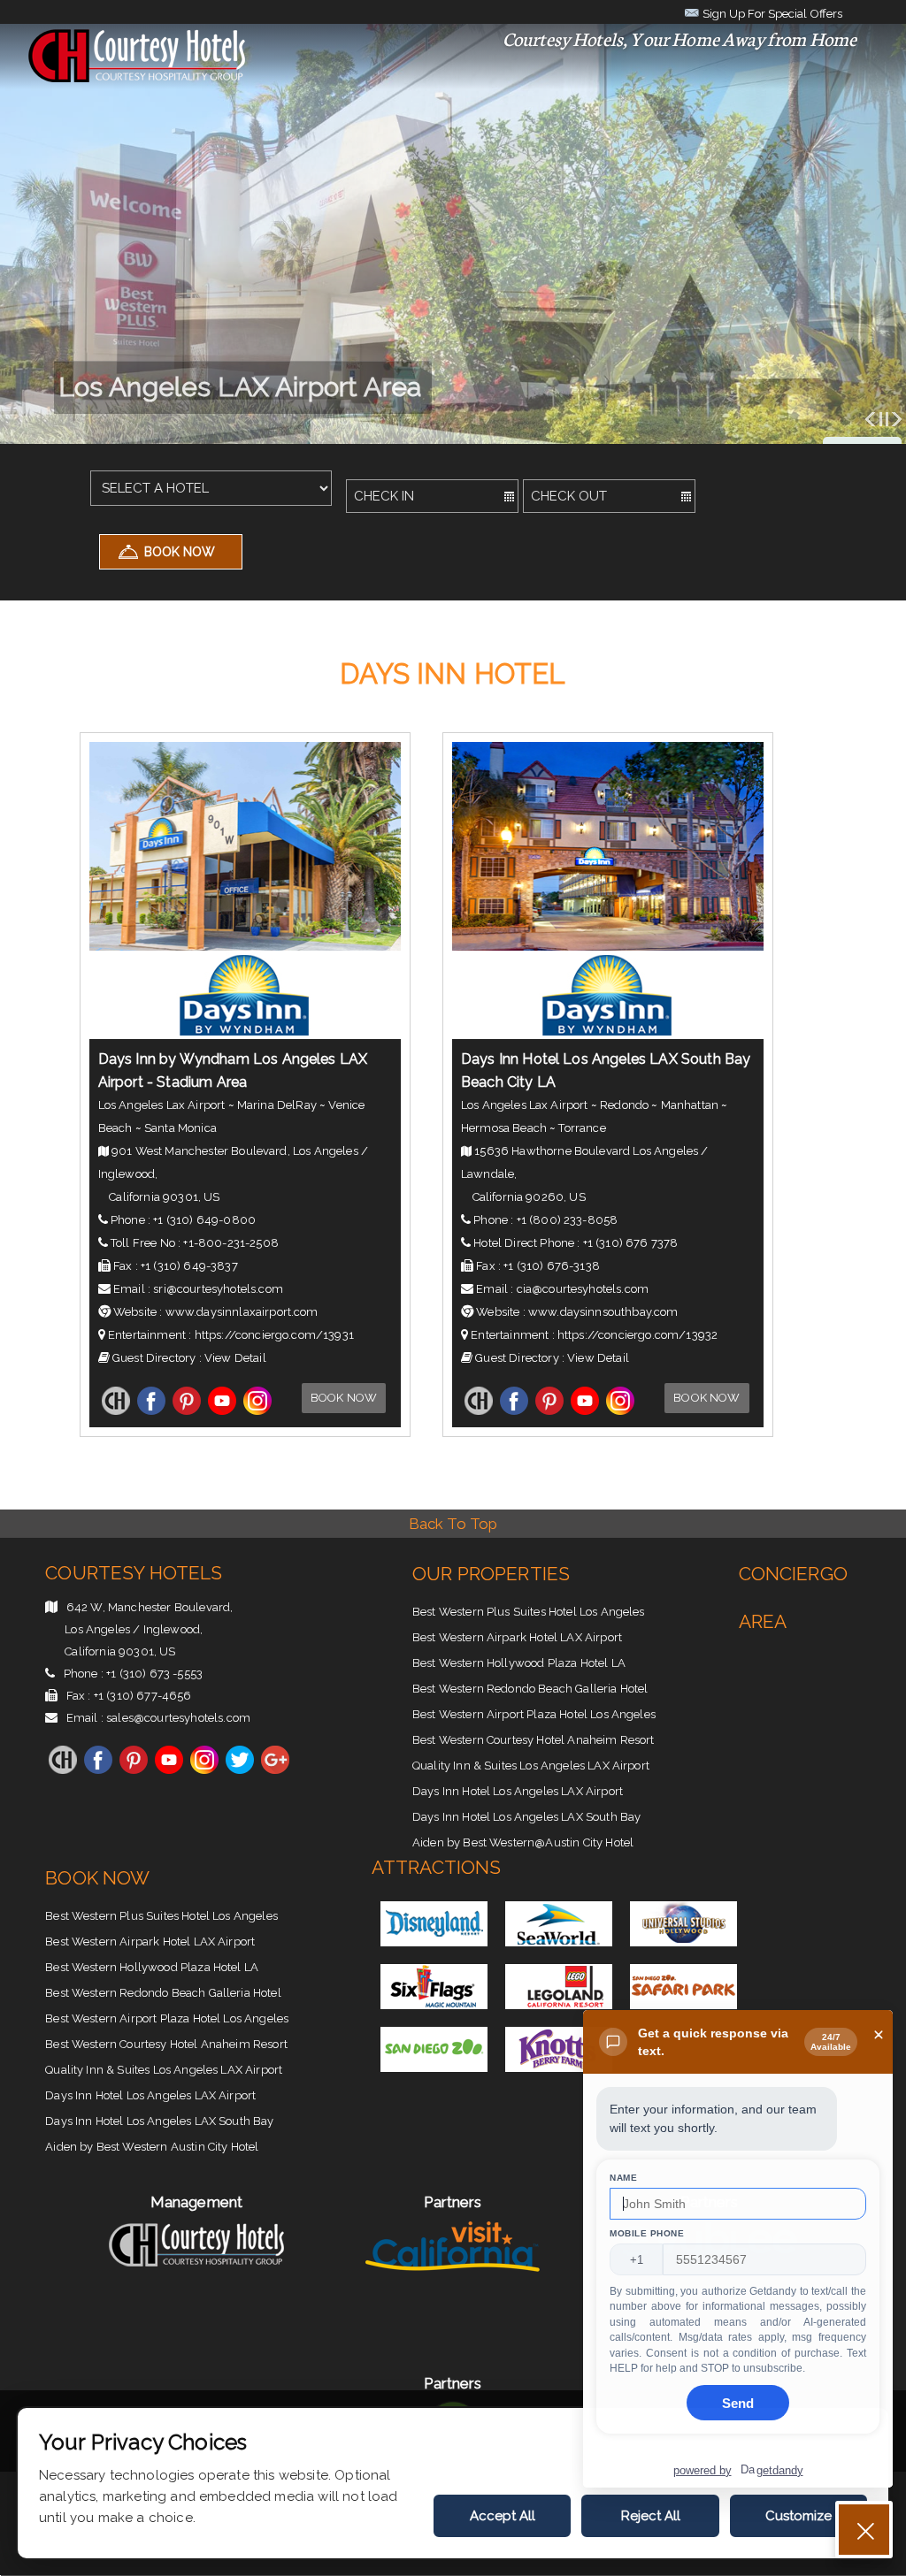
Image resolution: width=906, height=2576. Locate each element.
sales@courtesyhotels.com (178, 1718)
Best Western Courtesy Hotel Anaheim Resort (534, 1740)
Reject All (651, 2516)
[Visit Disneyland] (434, 1942)
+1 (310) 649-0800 (204, 1220)
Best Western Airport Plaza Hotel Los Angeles (534, 1714)
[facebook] (151, 1411)
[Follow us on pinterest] (134, 1770)
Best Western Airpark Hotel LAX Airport (517, 1637)
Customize (799, 2516)
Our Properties (491, 1574)
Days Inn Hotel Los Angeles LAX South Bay (526, 1817)
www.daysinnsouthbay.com (603, 1312)
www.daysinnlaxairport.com (242, 1312)
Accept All (503, 2516)
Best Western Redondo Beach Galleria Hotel (530, 1689)
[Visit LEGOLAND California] (559, 2004)
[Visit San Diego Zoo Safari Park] (683, 2004)
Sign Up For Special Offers (771, 13)
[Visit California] (453, 2281)
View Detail (235, 1358)
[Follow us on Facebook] (98, 1770)
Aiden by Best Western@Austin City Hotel (523, 1842)
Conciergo (793, 1574)
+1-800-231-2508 (230, 1243)
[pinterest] (187, 1411)
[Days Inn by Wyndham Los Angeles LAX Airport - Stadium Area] (245, 946)
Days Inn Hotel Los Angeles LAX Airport (518, 1791)
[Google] (275, 1770)
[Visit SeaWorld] (559, 1942)
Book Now (344, 1398)
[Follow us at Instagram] (204, 1770)
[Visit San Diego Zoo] (434, 2067)
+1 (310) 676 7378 (631, 1243)
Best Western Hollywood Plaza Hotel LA (519, 1663)
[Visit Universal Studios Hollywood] (683, 1942)
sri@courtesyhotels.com (218, 1289)
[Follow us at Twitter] (240, 1770)
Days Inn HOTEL (453, 674)
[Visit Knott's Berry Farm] (559, 2067)
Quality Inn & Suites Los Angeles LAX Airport (531, 1766)
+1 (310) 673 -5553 (154, 1674)
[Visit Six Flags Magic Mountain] (434, 2004)
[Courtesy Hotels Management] (196, 2272)
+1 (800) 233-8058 (568, 1220)
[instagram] (257, 1411)
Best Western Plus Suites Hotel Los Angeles (529, 1612)
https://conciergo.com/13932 (637, 1335)
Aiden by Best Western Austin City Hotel (152, 2147)
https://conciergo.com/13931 (274, 1335)
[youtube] (222, 1411)
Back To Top (453, 1524)
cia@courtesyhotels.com (583, 1289)
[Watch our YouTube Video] (169, 1770)
